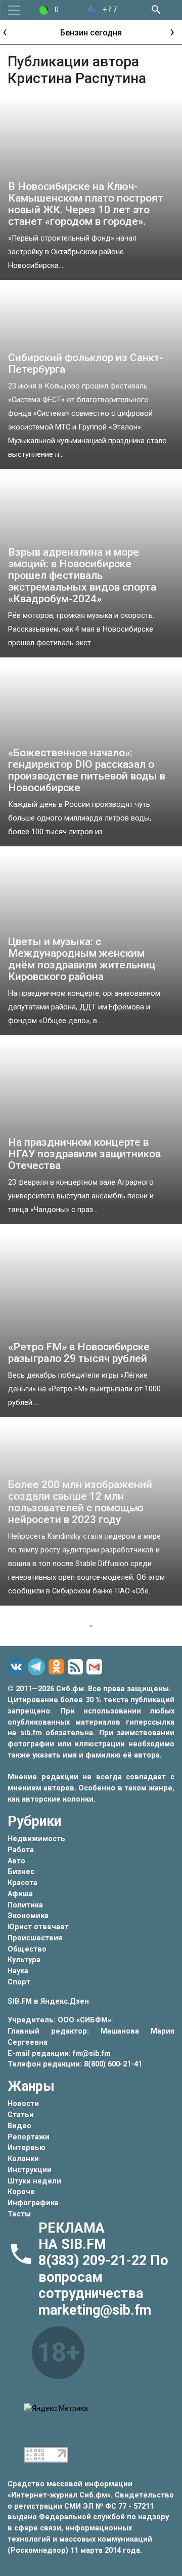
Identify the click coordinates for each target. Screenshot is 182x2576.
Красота (22, 1883)
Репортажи (29, 2137)
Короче (21, 2192)
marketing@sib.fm (95, 2310)
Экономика (28, 1916)
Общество (27, 1949)
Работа (21, 1850)
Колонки (23, 2159)
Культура (24, 1960)
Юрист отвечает (38, 1927)
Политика (25, 1905)
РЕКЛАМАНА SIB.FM (72, 2236)
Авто (16, 1861)
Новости (23, 2104)
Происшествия (35, 1938)
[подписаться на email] (96, 1667)
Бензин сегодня (91, 33)
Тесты (19, 2214)
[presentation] (5, 31)
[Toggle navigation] (14, 10)
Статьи (21, 2115)
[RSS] (77, 1667)
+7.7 (109, 10)
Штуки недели (34, 2181)
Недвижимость (36, 1839)
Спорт (19, 1982)
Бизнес (21, 1872)
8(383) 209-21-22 (94, 2260)
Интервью (27, 2148)
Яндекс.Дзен (65, 2001)
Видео (19, 2126)
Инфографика (33, 2203)
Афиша (20, 1894)
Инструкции (30, 2170)
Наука (18, 1971)
